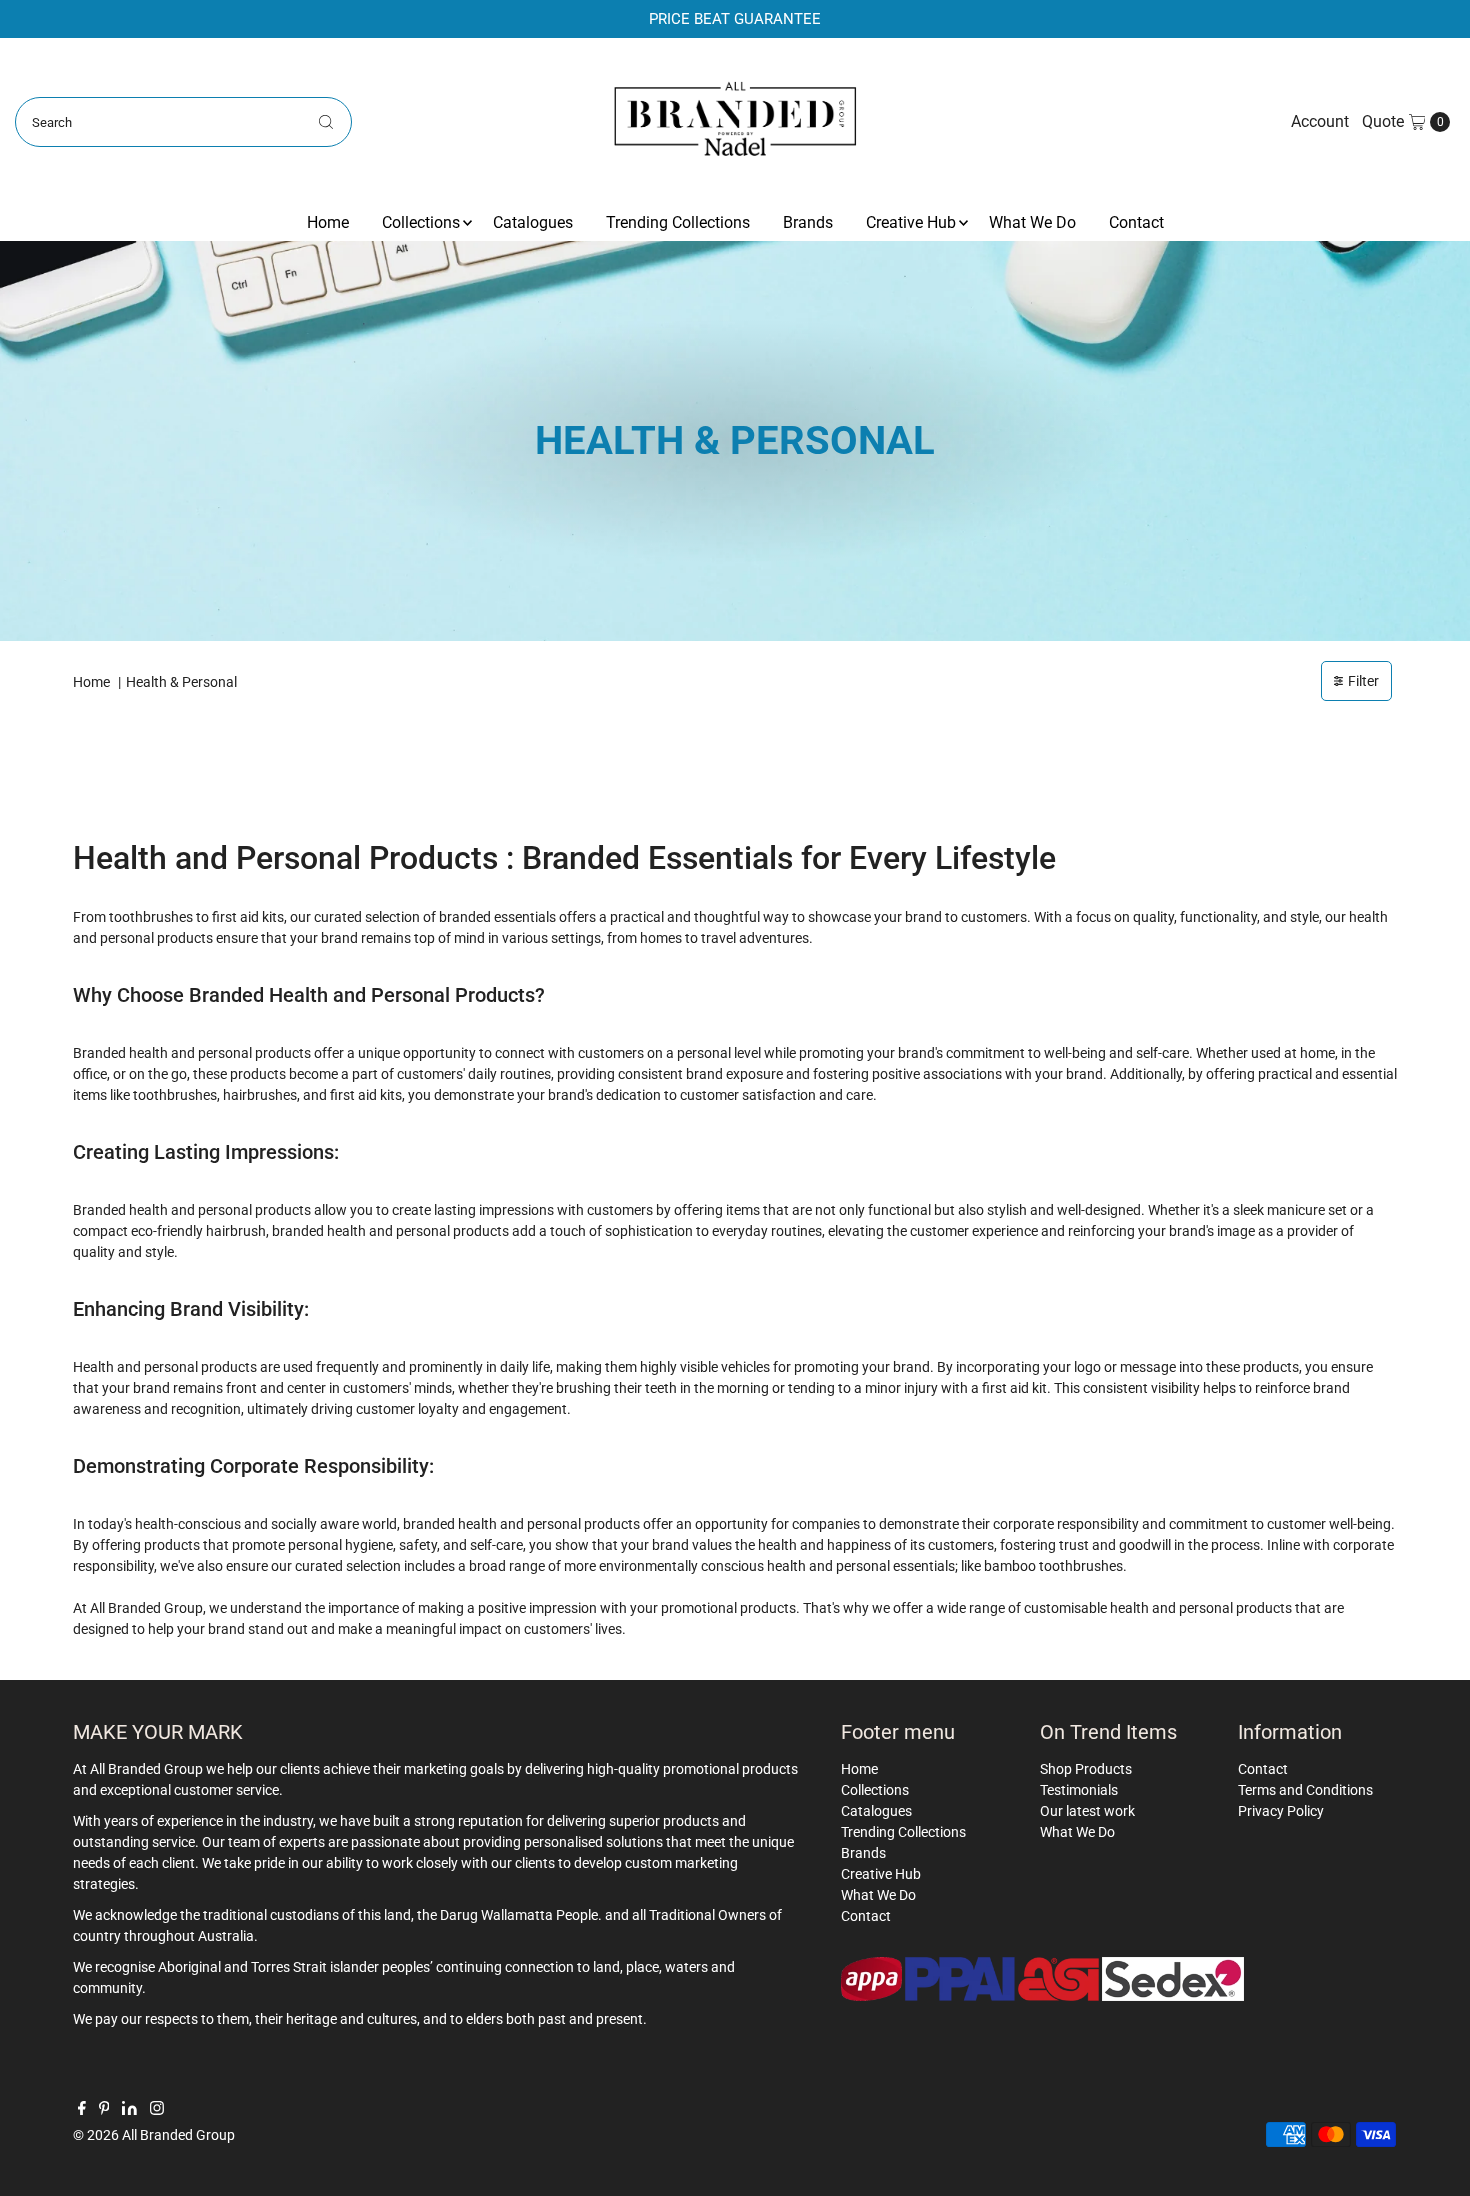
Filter (1363, 681)
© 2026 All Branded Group (154, 2135)
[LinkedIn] (129, 2110)
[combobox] (184, 122)
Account (1320, 121)
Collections (421, 222)
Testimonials (1079, 1790)
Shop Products (1086, 1769)
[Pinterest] (104, 2110)
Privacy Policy (1281, 1811)
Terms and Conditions (1305, 1790)
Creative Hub (911, 222)
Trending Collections (678, 222)
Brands (808, 222)
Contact (1136, 222)
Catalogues (533, 222)
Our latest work (1087, 1811)
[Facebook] (82, 2110)
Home (328, 222)
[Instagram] (157, 2110)
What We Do (1032, 222)
